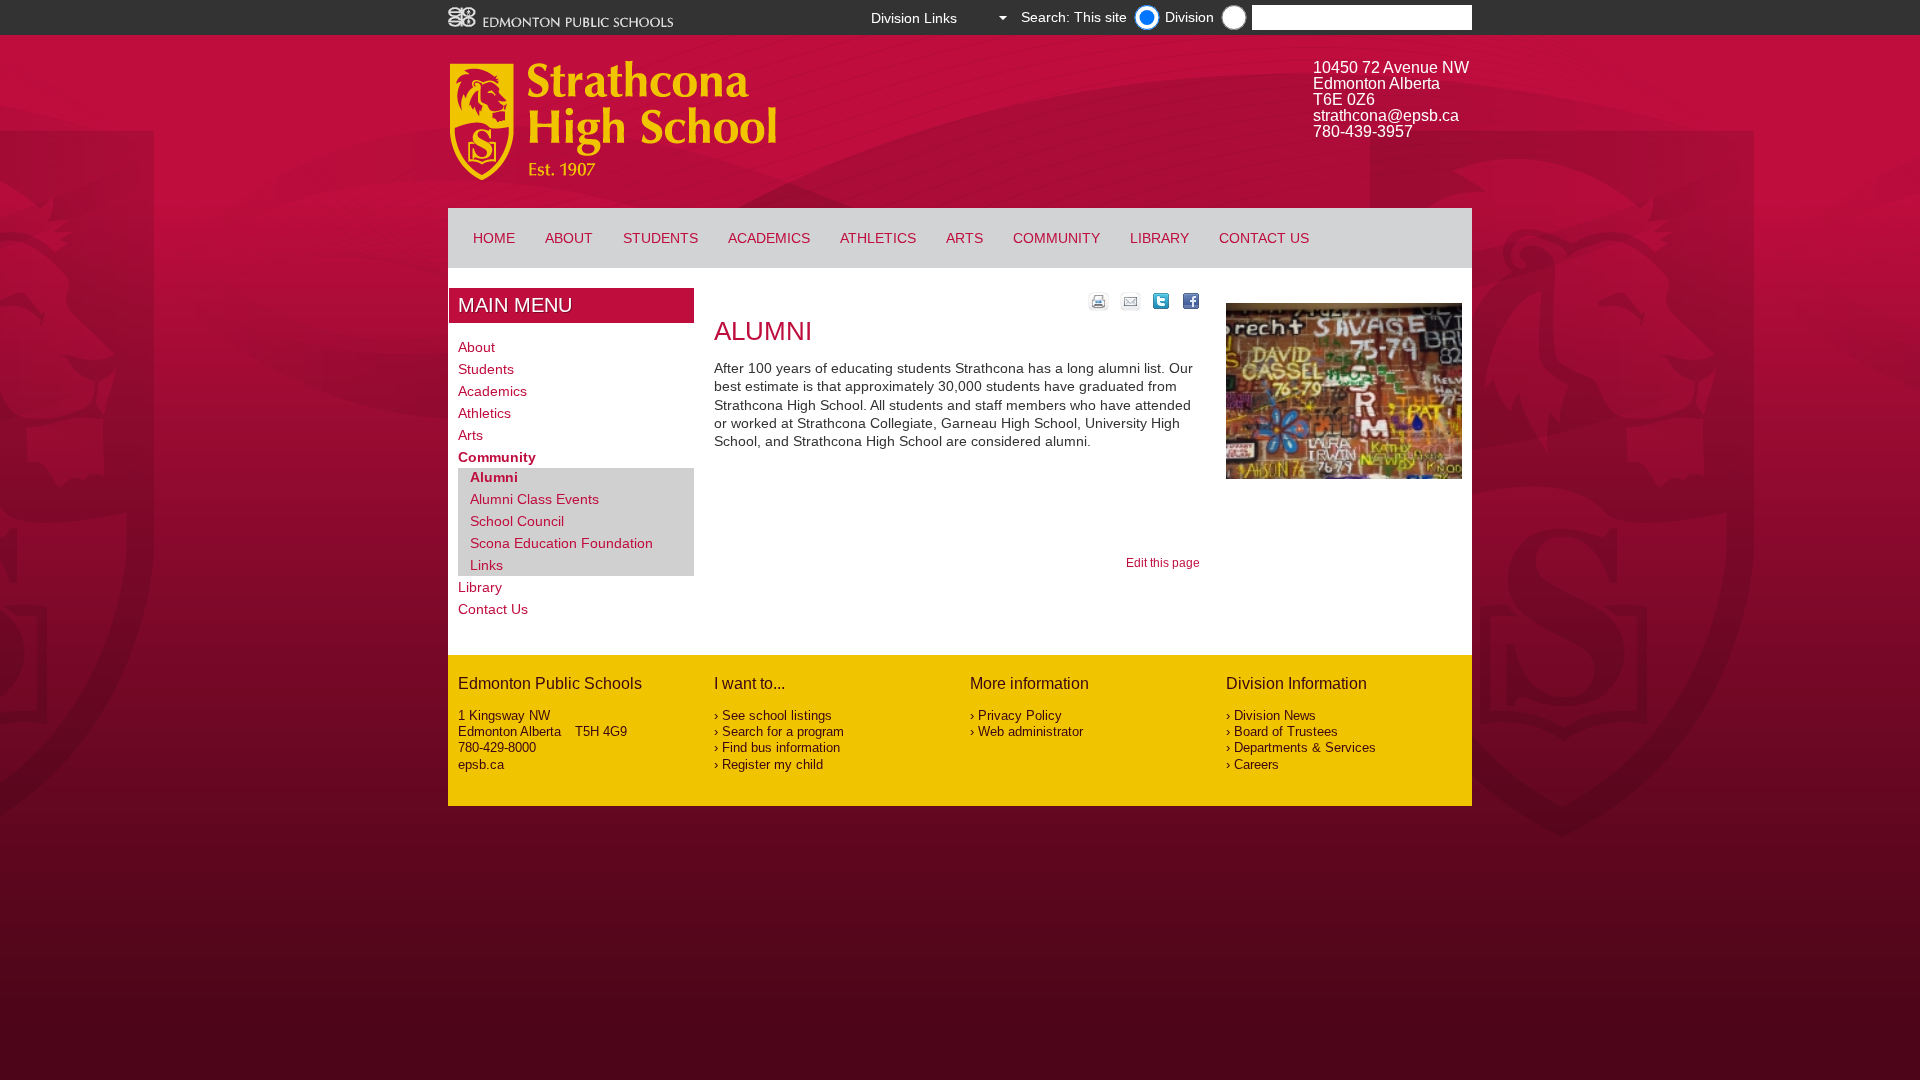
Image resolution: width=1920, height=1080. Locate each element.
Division (1189, 17)
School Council (517, 521)
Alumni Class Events (534, 499)
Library (1159, 238)
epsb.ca (481, 764)
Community (1056, 238)
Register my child (772, 764)
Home (494, 238)
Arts (964, 238)
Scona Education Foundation (561, 543)
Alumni (494, 477)
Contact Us (1264, 238)
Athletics (878, 238)
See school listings (777, 715)
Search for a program (783, 731)
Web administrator (1030, 731)
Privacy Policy (1020, 715)
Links (486, 565)
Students (660, 238)
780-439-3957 (1363, 131)
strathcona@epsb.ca (1386, 115)
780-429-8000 (497, 747)
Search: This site (1074, 17)
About (569, 238)
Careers (1256, 764)
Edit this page (1166, 563)
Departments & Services (1305, 747)
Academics (769, 238)
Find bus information (781, 747)
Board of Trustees (1286, 731)
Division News (1275, 715)
